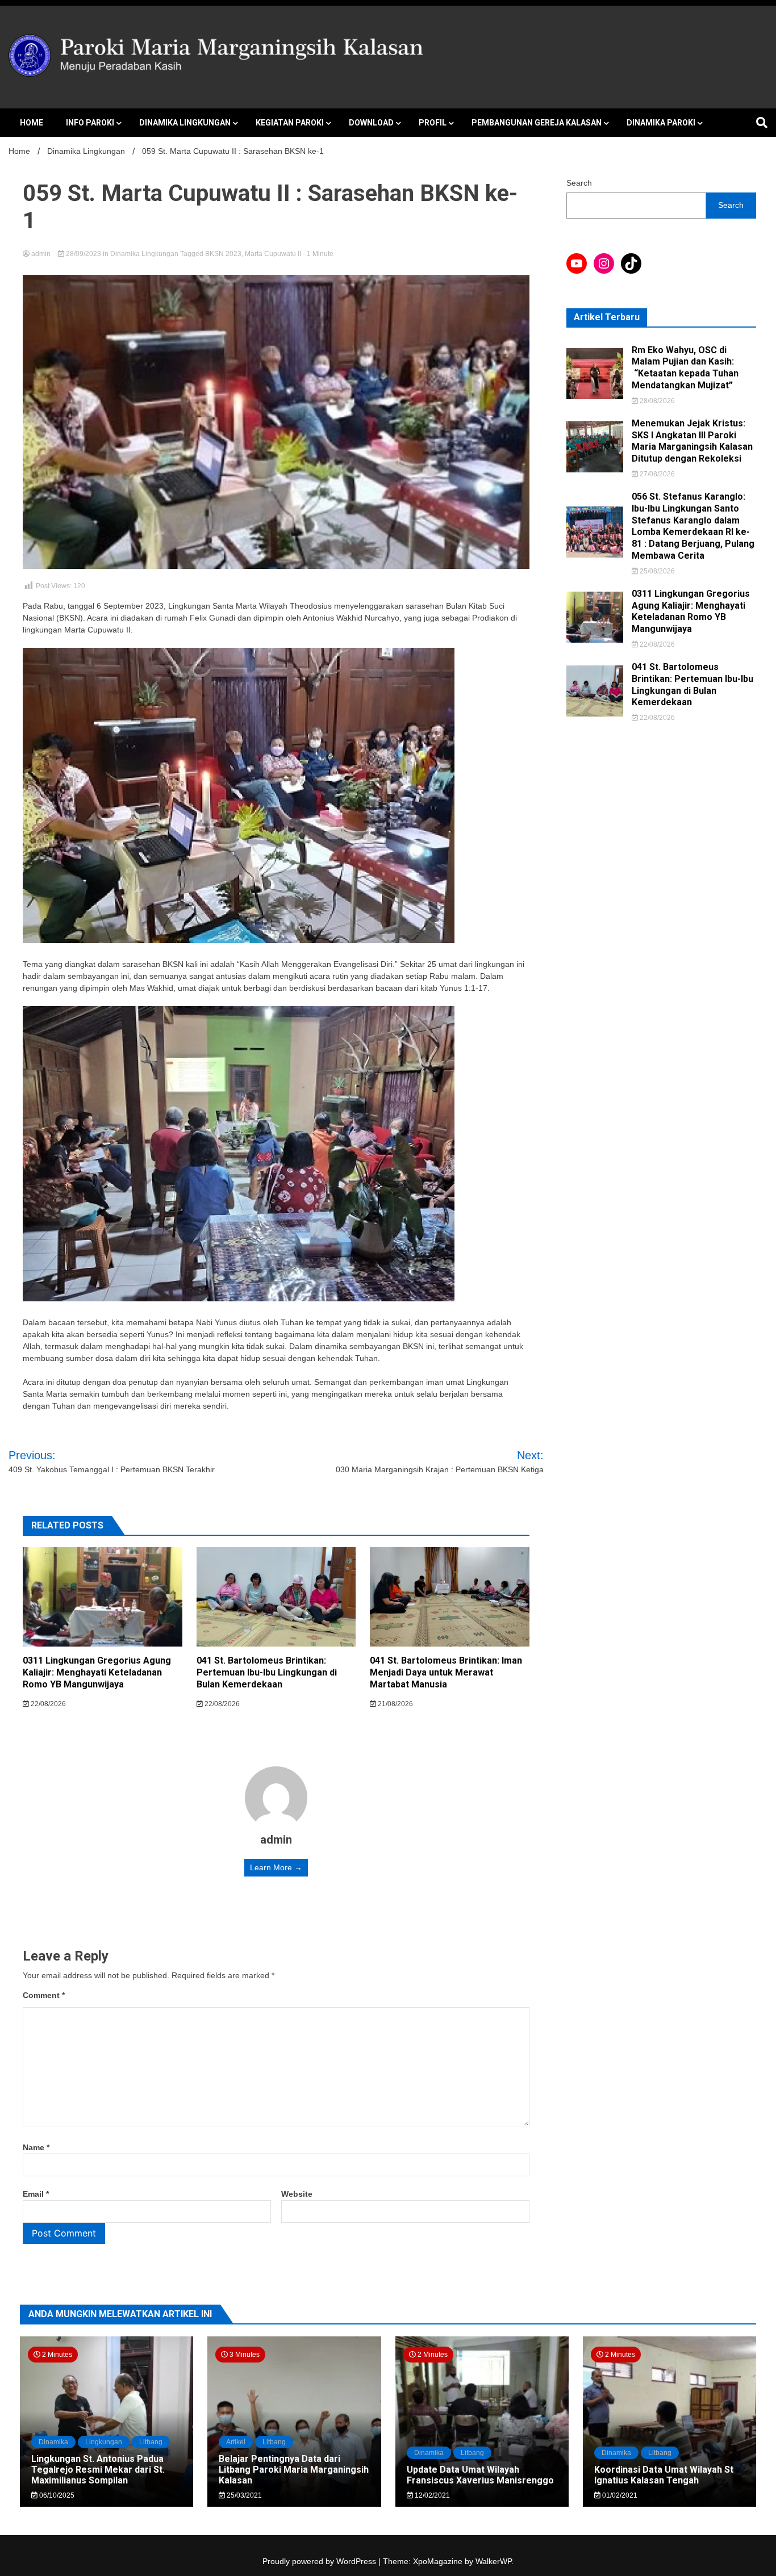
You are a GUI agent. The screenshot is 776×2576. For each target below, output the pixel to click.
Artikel (236, 2442)
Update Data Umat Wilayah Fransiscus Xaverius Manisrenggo (480, 2475)
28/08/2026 (656, 401)
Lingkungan (104, 2442)
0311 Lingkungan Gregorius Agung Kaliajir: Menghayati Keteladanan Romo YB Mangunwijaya (97, 1672)
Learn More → (276, 1867)
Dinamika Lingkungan (185, 123)
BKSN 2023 (223, 254)
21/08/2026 (395, 1704)
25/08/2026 (656, 571)
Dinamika (53, 2442)
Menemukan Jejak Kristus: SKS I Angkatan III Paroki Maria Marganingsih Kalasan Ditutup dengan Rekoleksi (692, 441)
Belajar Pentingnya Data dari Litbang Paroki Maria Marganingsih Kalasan (294, 2470)
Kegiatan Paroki (290, 123)
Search (579, 183)
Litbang (151, 2442)
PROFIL (433, 123)
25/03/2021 (243, 2495)
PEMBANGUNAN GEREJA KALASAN (537, 123)
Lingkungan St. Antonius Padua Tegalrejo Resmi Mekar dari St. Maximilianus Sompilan (98, 2470)
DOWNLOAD (371, 123)
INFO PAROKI (90, 123)
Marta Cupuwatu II (273, 254)
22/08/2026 (47, 1704)
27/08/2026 (656, 474)
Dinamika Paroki (661, 123)
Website (297, 2194)
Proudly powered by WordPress (320, 2561)
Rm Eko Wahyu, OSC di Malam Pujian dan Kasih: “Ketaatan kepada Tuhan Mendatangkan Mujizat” (685, 368)
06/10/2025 (56, 2495)
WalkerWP (493, 2561)
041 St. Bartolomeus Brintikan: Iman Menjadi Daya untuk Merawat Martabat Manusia (446, 1672)
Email (36, 2194)
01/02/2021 (619, 2495)
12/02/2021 (431, 2495)
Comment (44, 1995)
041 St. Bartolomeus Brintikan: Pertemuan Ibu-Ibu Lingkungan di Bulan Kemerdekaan (267, 1672)
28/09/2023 (84, 254)
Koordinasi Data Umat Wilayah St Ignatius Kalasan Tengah (664, 2475)
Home (32, 123)
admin (41, 254)
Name (36, 2147)
